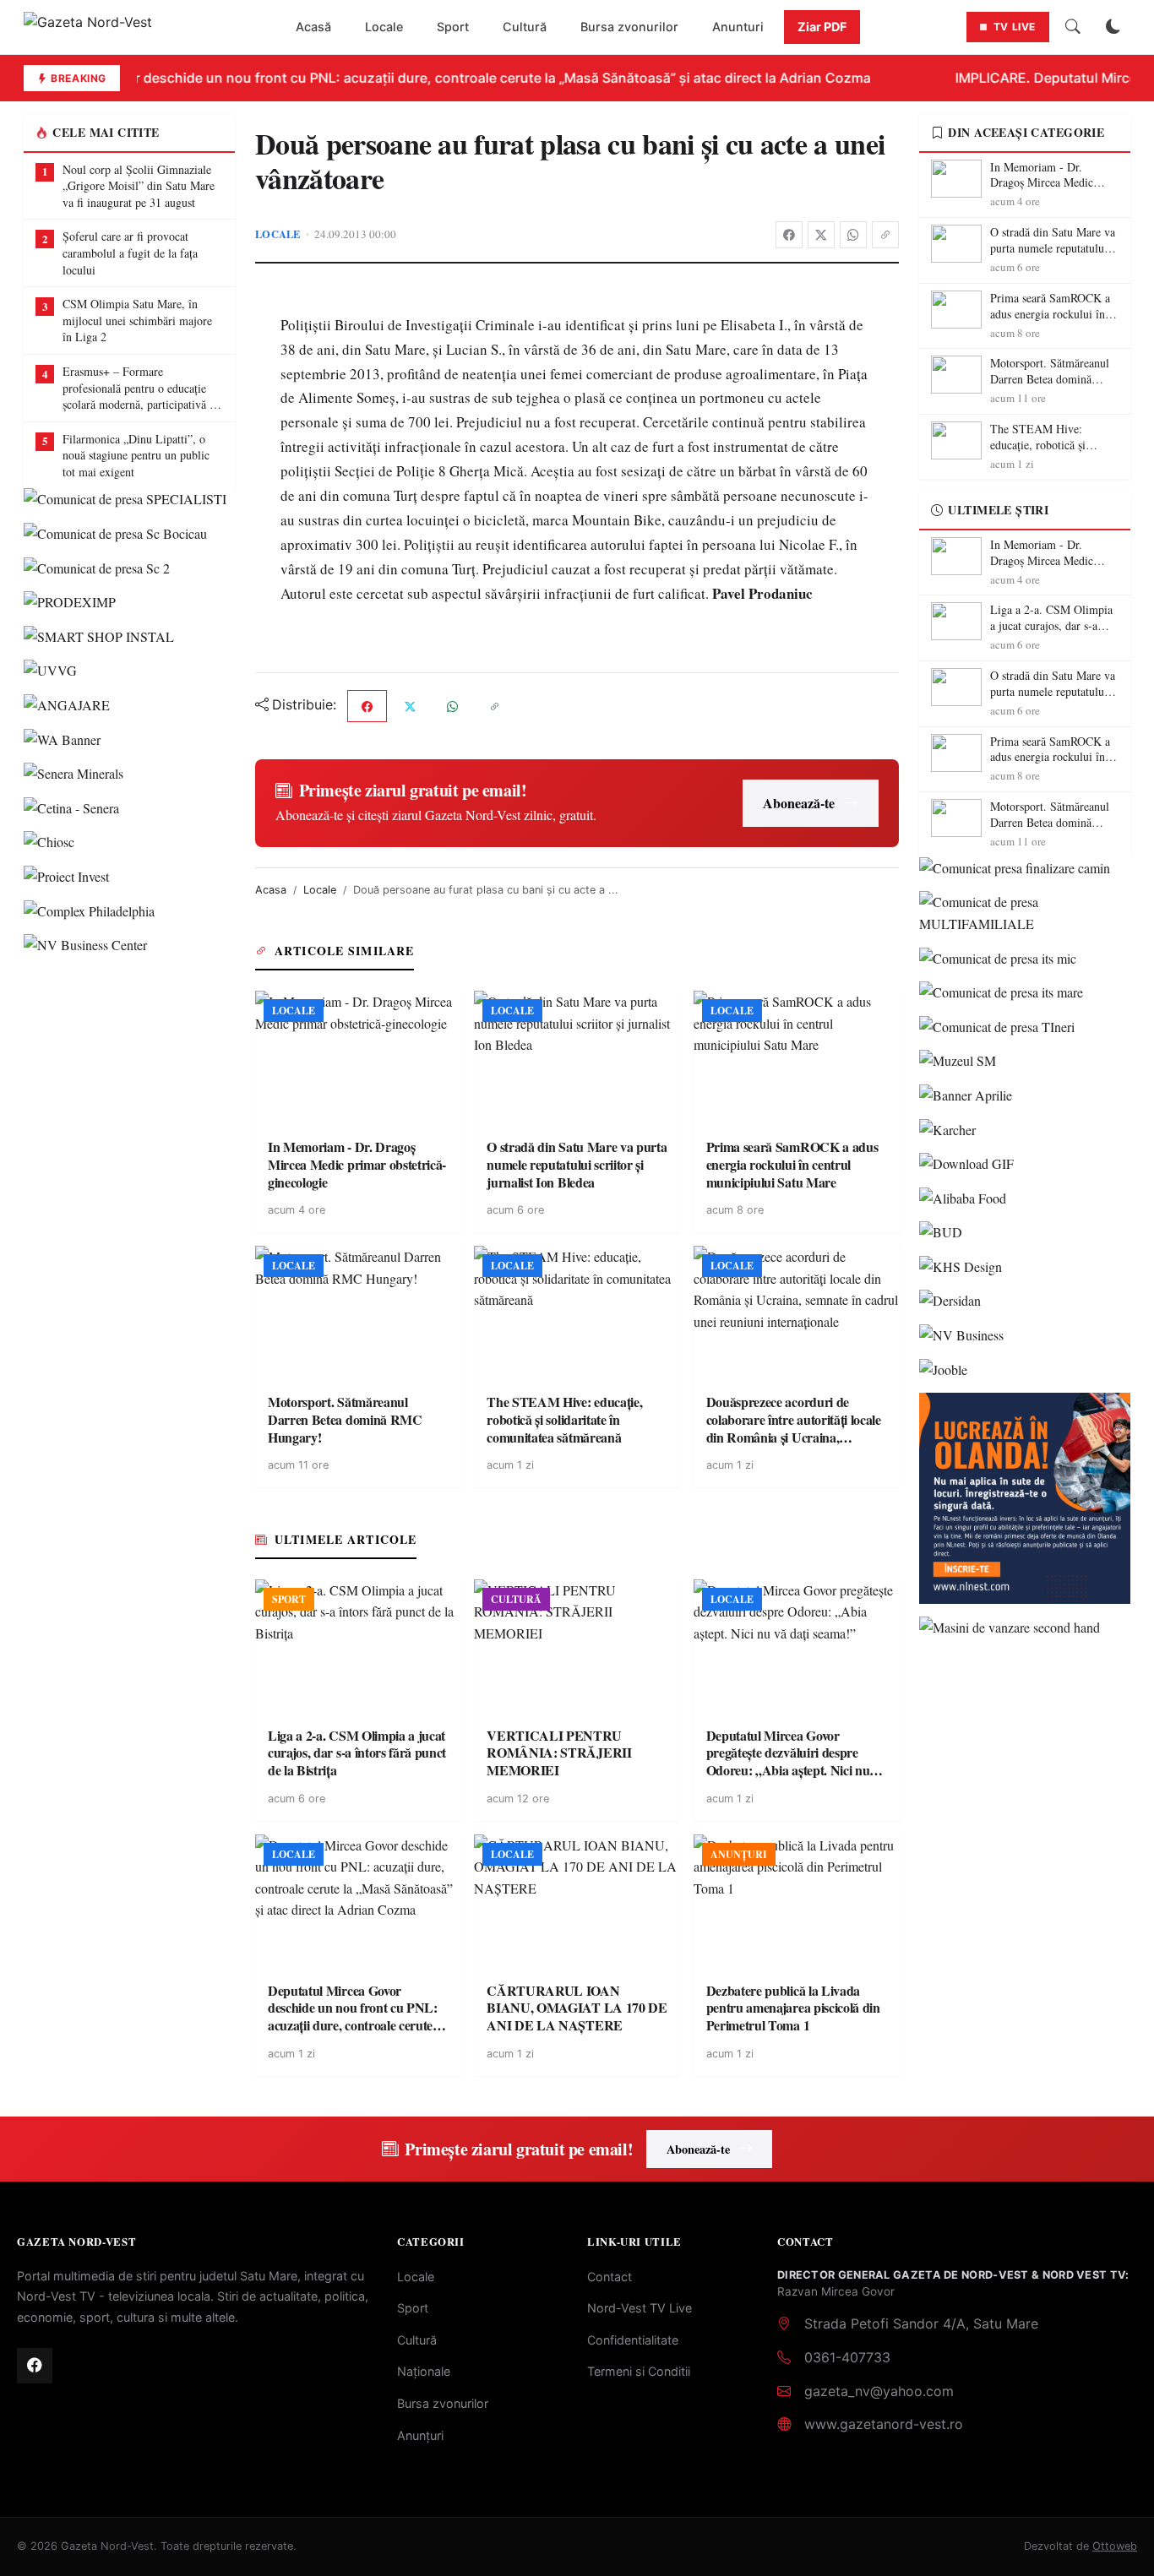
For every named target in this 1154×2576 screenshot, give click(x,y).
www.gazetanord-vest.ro (884, 2424)
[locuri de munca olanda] (1025, 1498)
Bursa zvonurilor (629, 27)
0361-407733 (847, 2357)
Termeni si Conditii (639, 2371)
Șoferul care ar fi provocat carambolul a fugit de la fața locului (130, 253)
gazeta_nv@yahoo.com (879, 2391)
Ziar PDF (822, 27)
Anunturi (738, 27)
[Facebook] (789, 235)
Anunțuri (420, 2435)
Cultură (525, 27)
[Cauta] (1073, 27)
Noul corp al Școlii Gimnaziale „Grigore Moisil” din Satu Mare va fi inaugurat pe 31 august (139, 186)
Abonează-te (799, 803)
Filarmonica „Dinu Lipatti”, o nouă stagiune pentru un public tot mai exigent (136, 455)
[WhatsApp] (853, 235)
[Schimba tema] (1113, 27)
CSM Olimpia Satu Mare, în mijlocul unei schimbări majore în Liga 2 (137, 320)
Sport (453, 27)
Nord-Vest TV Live (640, 2308)
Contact (610, 2277)
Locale (384, 27)
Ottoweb (1115, 2546)
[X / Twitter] (821, 235)
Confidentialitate (633, 2340)
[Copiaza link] (885, 235)
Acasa (271, 890)
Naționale (424, 2371)
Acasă (313, 27)
